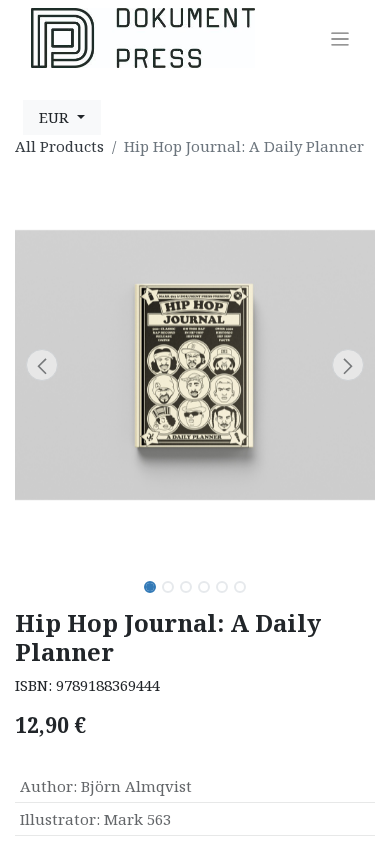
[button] (42, 365)
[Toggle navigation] (340, 38)
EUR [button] (56, 117)
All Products (59, 146)
